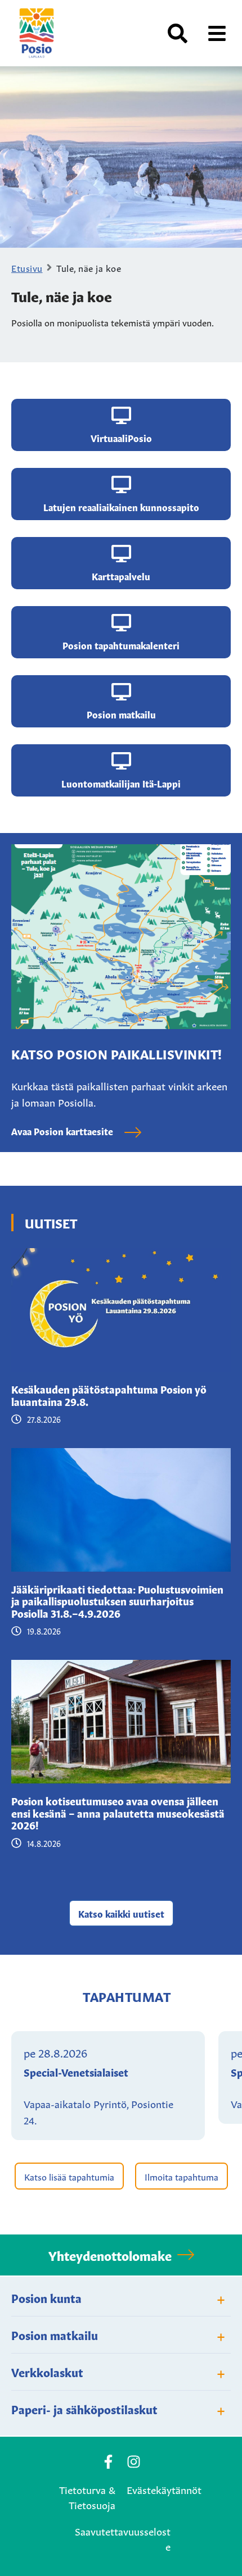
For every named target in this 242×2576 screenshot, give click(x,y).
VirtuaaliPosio (121, 438)
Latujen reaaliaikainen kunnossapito (121, 507)
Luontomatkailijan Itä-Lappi (121, 783)
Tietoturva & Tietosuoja (87, 2497)
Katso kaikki (121, 1913)
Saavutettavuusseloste (123, 2538)
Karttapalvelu (121, 576)
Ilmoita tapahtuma (181, 2176)
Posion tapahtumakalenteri (121, 645)
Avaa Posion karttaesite (62, 1131)
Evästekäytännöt (164, 2489)
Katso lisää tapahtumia (69, 2176)
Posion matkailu (121, 714)
